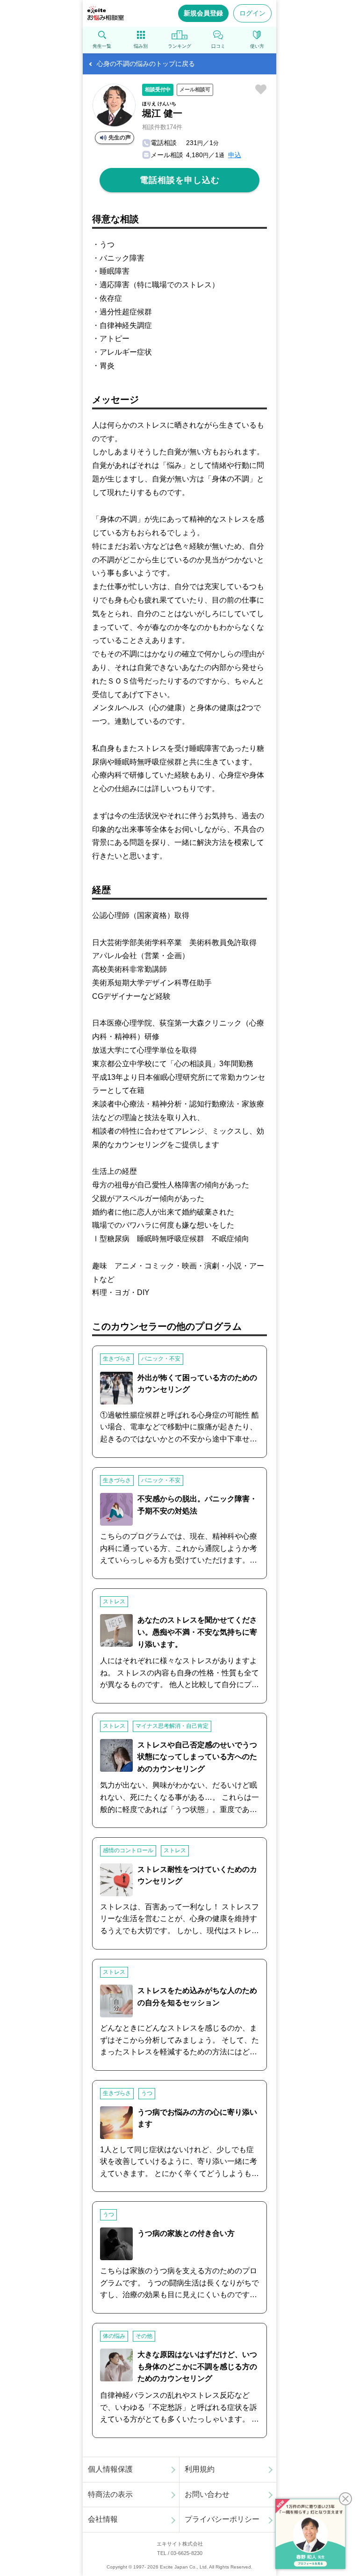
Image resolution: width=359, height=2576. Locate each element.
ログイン (252, 13)
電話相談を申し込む (180, 180)
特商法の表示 (110, 2494)
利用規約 (200, 2469)
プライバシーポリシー (222, 2519)
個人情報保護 (110, 2469)
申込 (235, 155)
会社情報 (103, 2519)
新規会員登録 (203, 13)
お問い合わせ (207, 2494)
